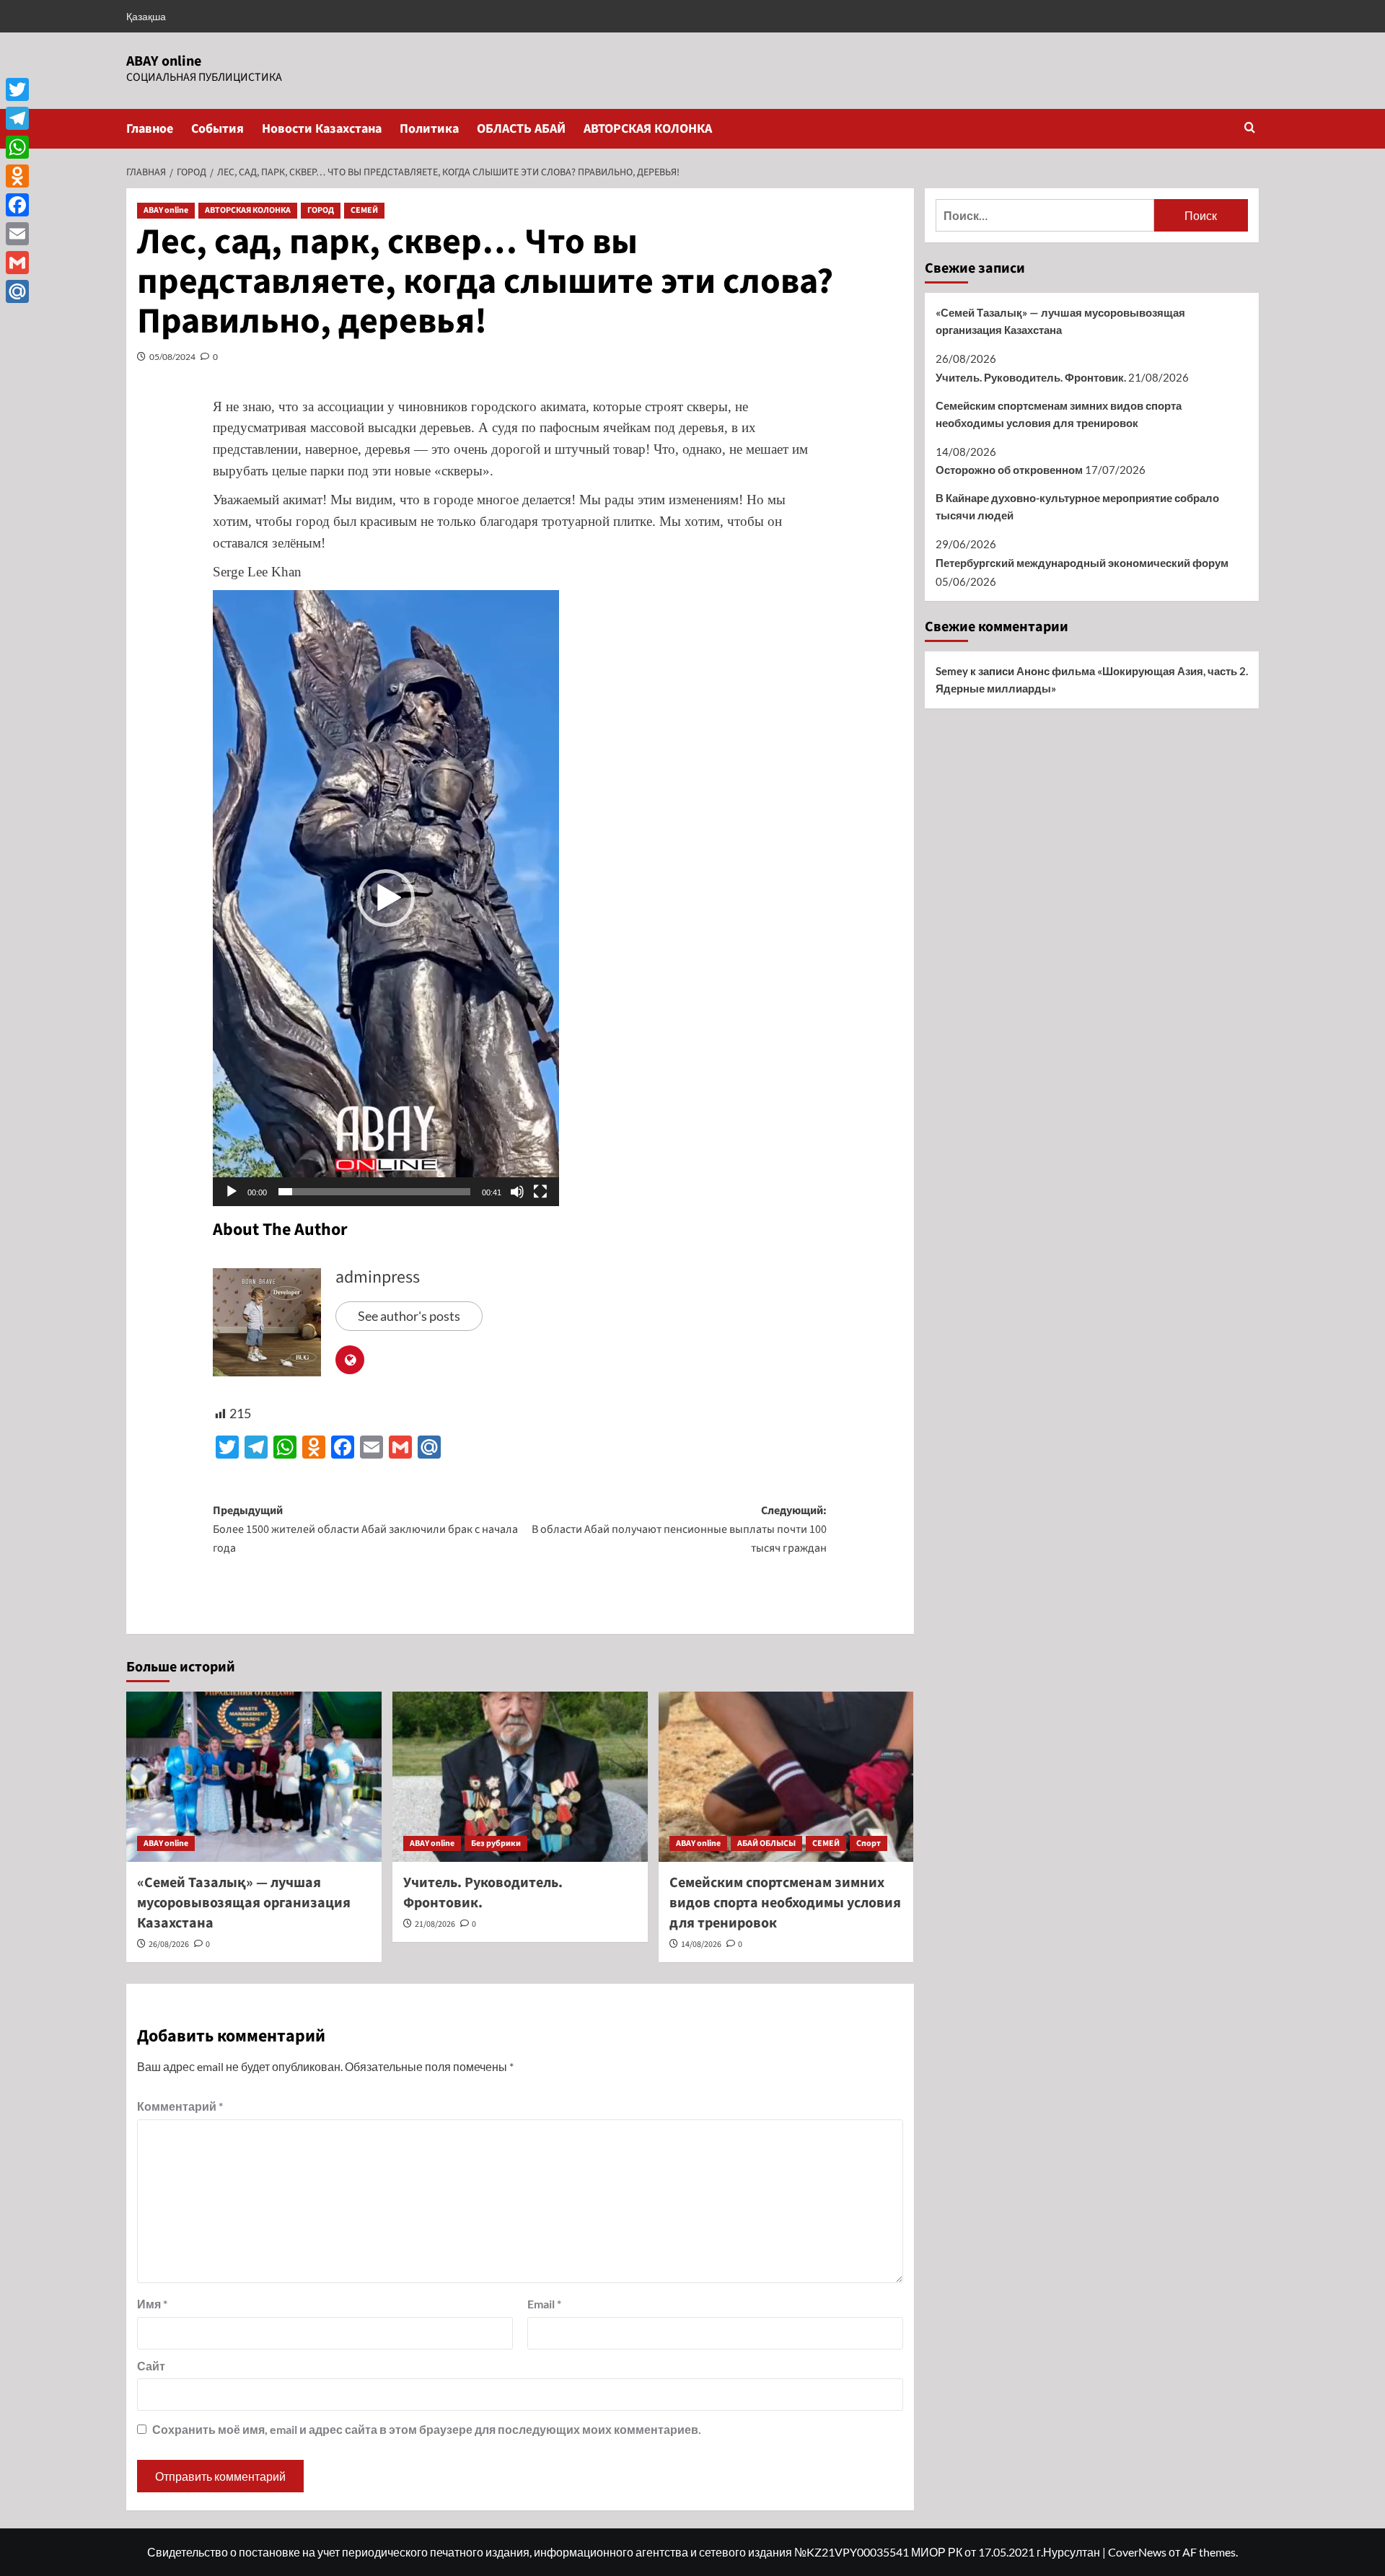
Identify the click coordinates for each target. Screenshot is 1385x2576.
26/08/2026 (169, 1944)
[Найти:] (1045, 215)
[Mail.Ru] (17, 291)
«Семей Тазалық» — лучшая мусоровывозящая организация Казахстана (244, 1903)
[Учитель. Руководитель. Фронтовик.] (520, 1777)
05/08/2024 (172, 357)
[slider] (374, 1192)
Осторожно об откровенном (1009, 470)
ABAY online (164, 61)
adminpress (378, 1277)
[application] (386, 898)
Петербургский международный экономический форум (1082, 563)
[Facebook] (17, 205)
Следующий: (679, 1529)
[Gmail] (17, 263)
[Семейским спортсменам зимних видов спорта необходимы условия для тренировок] (786, 1777)
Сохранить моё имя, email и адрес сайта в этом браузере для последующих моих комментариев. (427, 2429)
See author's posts (409, 1316)
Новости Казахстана (322, 129)
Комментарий (180, 2106)
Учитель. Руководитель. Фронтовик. (1031, 377)
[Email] (17, 234)
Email (544, 2304)
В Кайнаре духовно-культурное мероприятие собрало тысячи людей (1077, 506)
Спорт (869, 1843)
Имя (152, 2304)
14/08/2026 (701, 1944)
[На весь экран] (540, 1192)
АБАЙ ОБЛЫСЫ (766, 1843)
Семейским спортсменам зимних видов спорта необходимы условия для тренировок (785, 1903)
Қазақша (146, 16)
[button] (1250, 129)
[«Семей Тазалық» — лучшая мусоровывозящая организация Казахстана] (254, 1777)
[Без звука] (517, 1192)
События (217, 129)
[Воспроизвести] (232, 1192)
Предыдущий (365, 1529)
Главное (150, 129)
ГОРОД (321, 210)
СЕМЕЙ (364, 210)
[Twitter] (17, 89)
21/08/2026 (435, 1924)
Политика (429, 129)
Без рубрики (496, 1843)
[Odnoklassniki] (17, 176)
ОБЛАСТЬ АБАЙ (521, 129)
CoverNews (1137, 2552)
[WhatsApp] (17, 147)
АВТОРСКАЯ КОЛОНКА (648, 129)
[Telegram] (17, 118)
